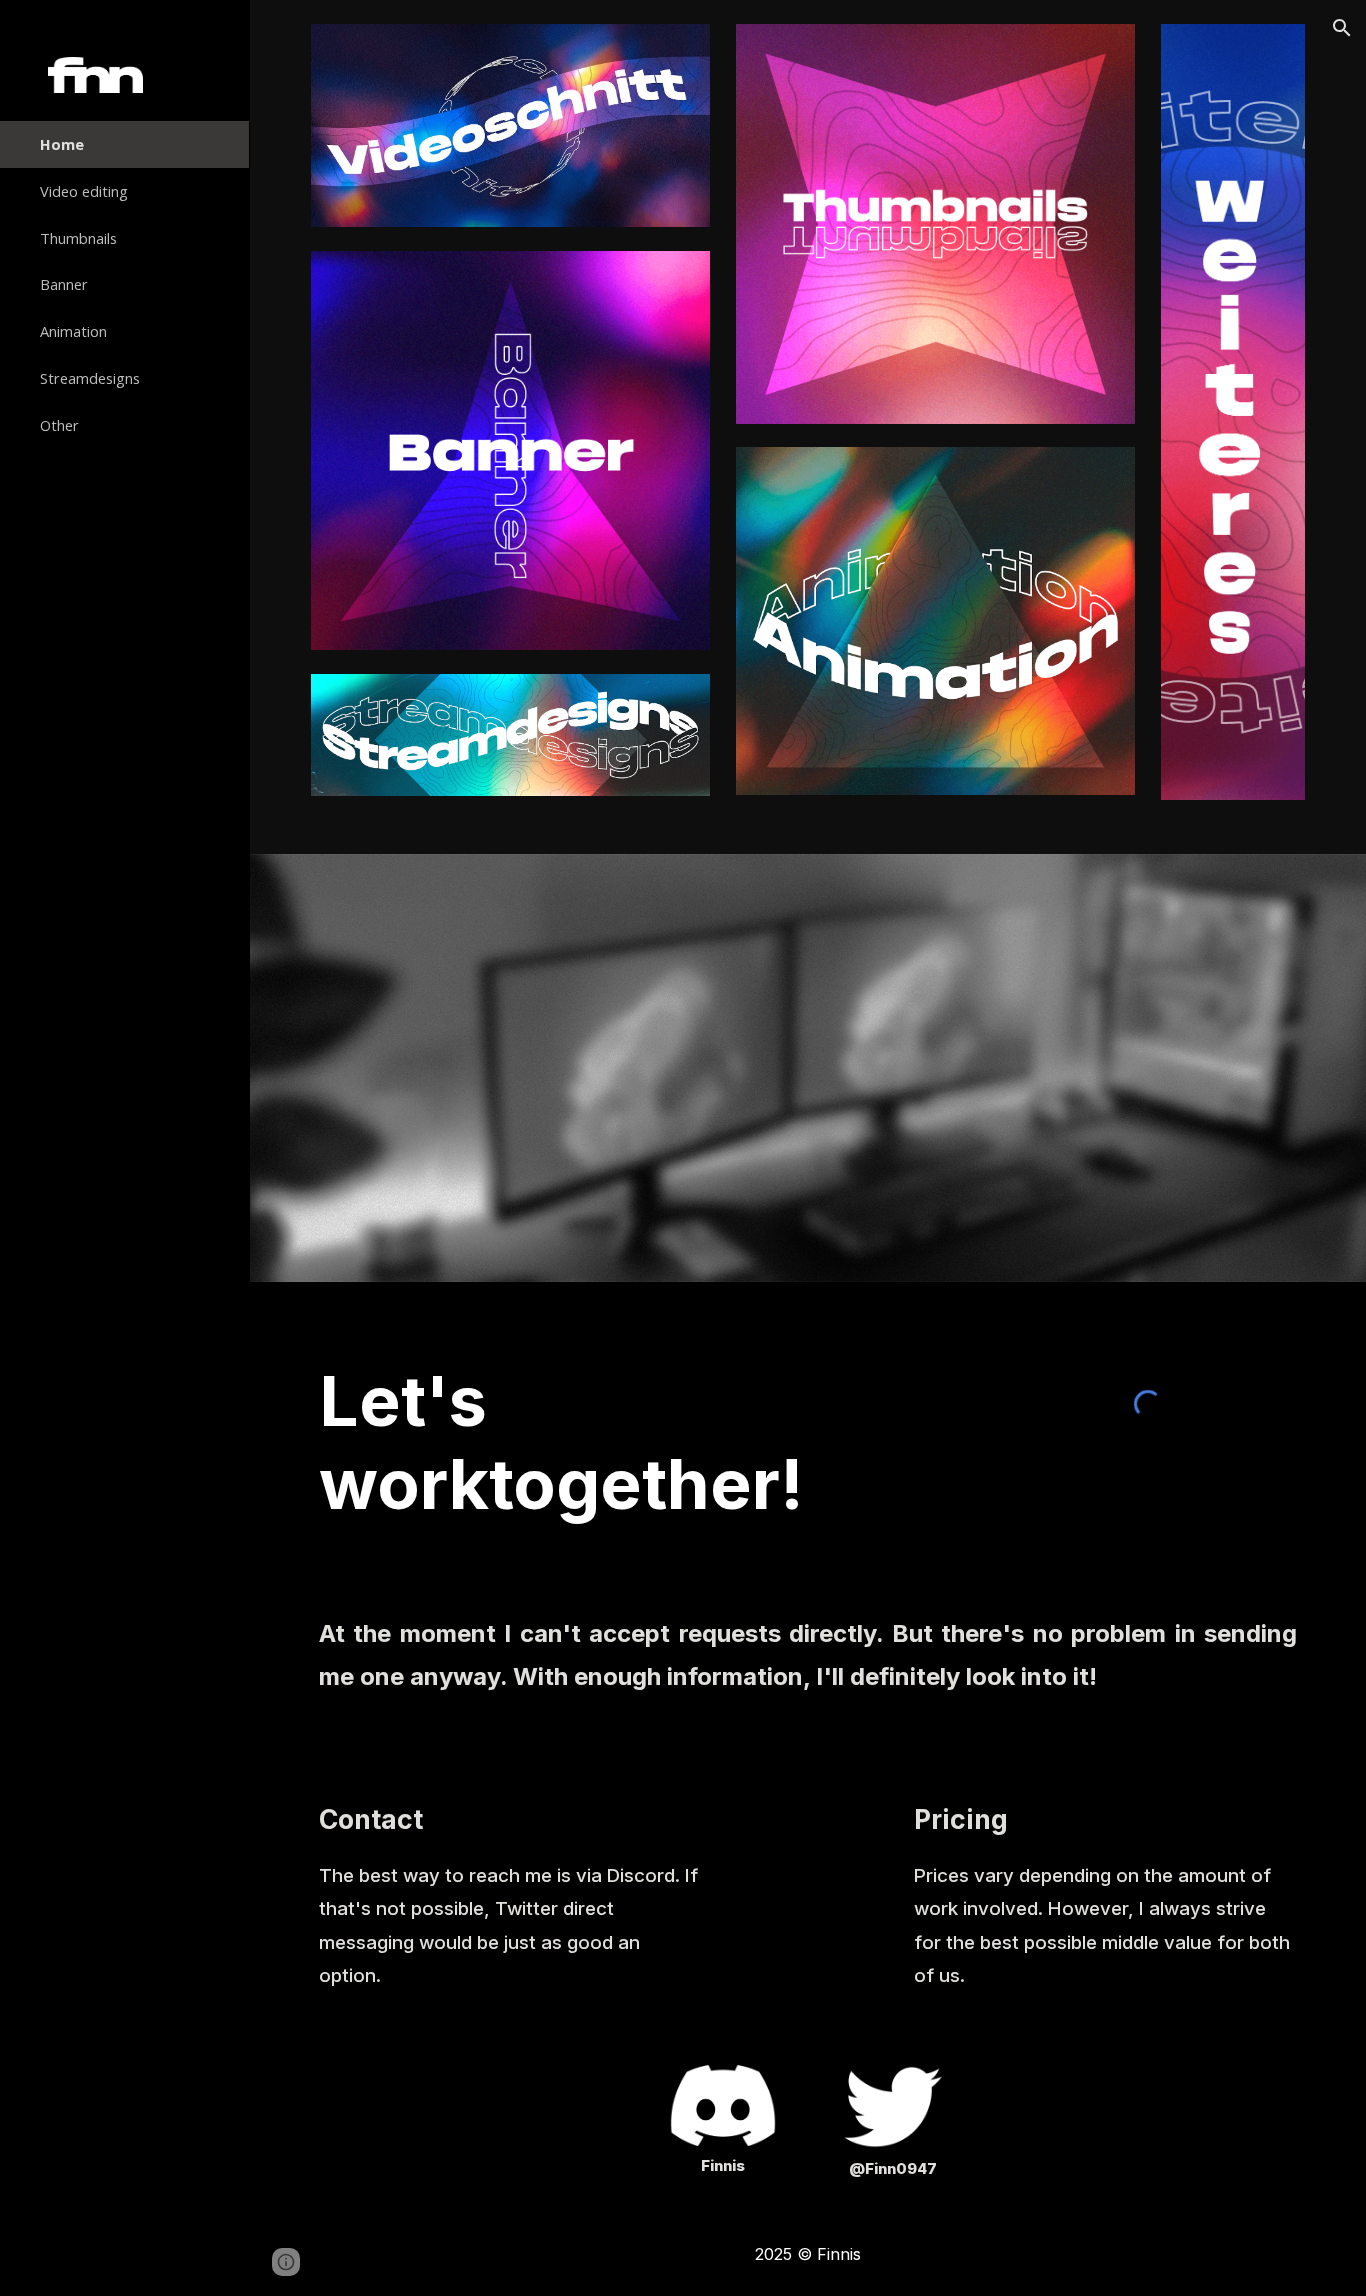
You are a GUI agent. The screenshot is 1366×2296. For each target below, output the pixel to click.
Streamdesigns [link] (90, 378)
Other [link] (59, 425)
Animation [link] (73, 331)
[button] (1342, 28)
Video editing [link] (84, 191)
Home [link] (62, 144)
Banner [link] (64, 284)
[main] (638, 1443)
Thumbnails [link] (78, 238)
